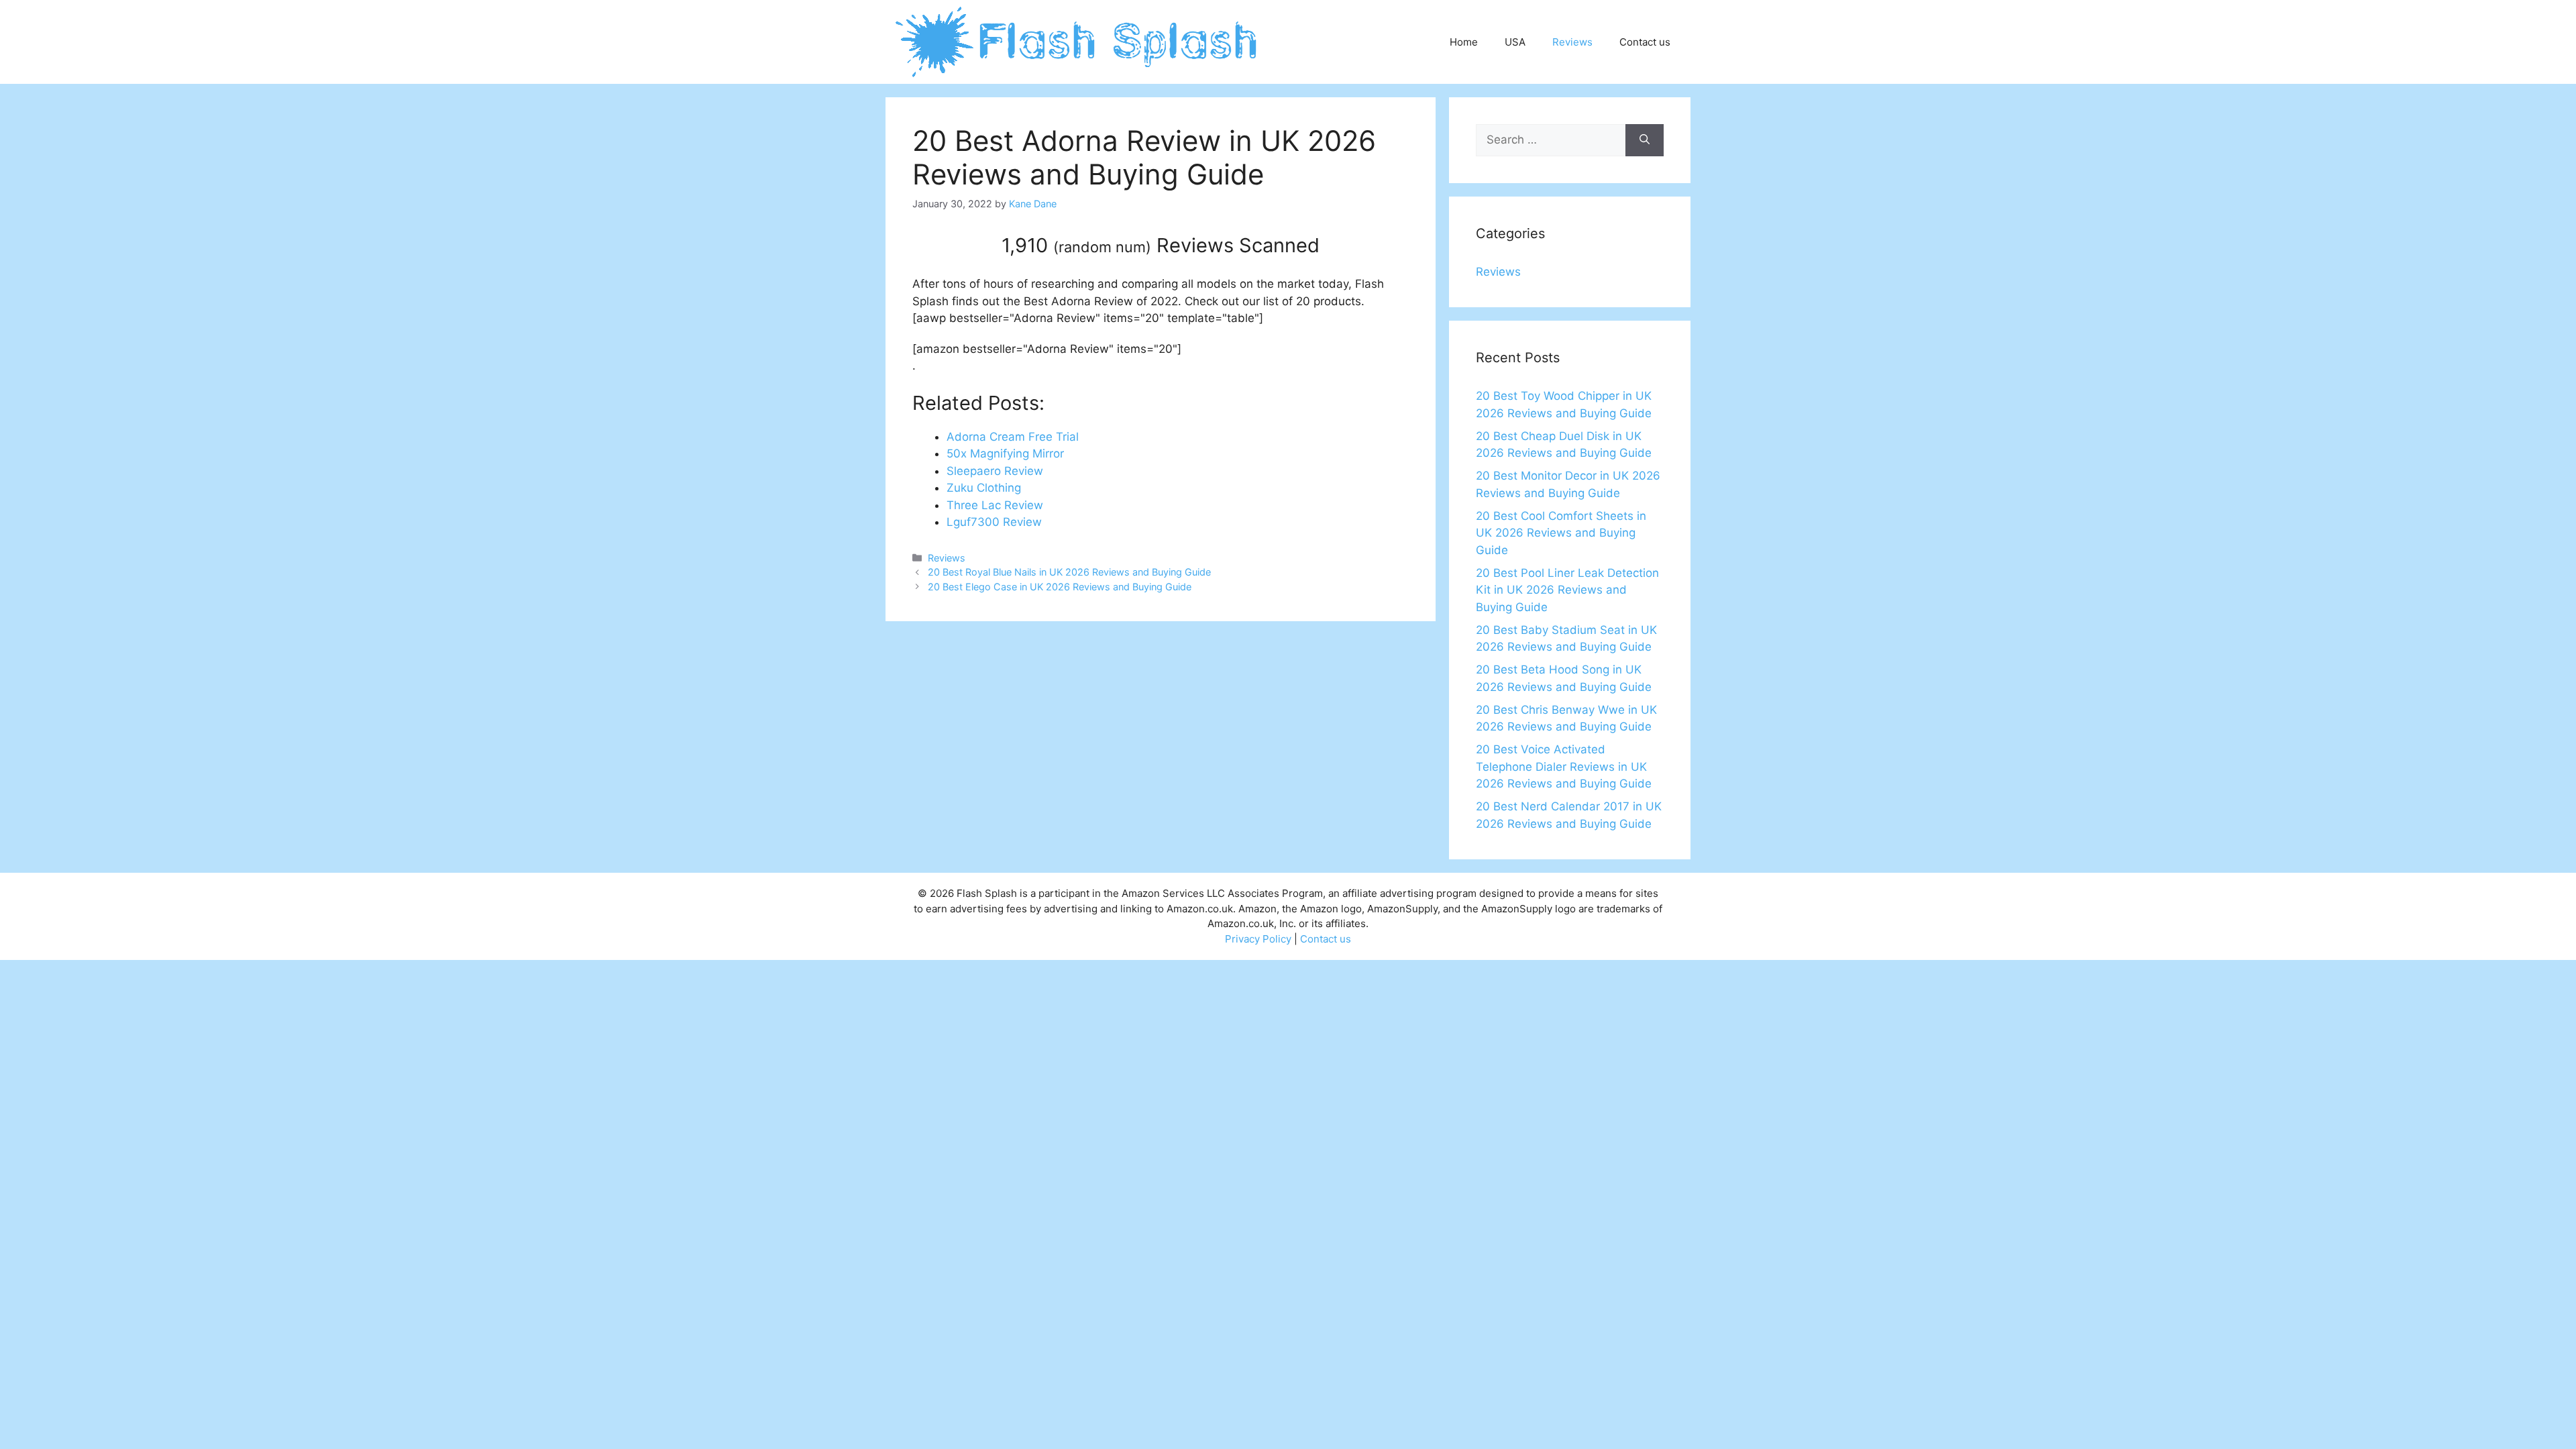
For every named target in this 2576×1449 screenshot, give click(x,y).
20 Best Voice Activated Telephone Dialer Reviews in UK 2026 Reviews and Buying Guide (1564, 766)
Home (1464, 42)
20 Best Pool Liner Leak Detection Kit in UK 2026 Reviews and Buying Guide (1567, 590)
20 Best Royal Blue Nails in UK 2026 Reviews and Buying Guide (1069, 572)
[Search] (1645, 140)
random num (1102, 247)
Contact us (1645, 42)
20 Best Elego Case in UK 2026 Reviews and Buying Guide (1060, 587)
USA (1515, 42)
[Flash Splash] (1078, 41)
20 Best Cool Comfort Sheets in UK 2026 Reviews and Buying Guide (1561, 533)
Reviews (1572, 42)
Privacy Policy (1258, 939)
